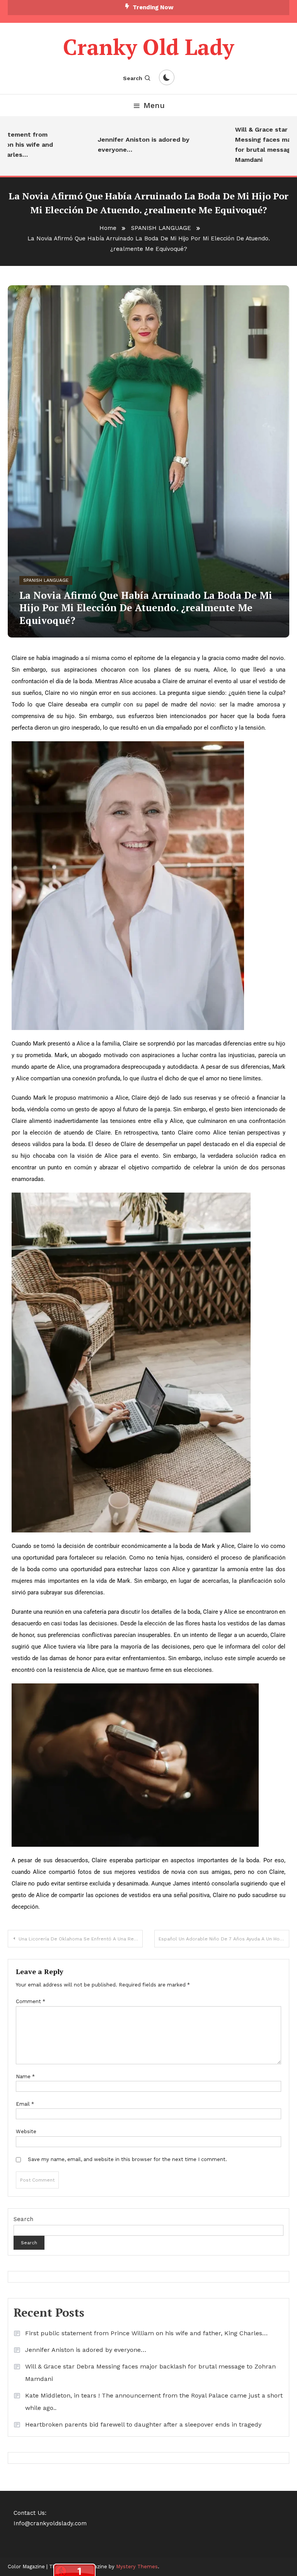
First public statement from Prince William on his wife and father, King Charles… (146, 2333)
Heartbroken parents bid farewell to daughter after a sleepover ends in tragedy (143, 2424)
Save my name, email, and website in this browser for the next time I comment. (127, 2159)
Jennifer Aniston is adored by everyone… (126, 145)
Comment (31, 2001)
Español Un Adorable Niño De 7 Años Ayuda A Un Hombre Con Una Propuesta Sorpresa (224, 1939)
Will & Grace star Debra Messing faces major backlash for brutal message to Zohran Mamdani (150, 2373)
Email (25, 2104)
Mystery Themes (137, 2567)
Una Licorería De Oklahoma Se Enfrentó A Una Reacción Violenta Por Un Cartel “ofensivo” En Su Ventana (81, 1939)
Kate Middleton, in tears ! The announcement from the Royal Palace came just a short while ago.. (154, 2402)
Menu (154, 105)
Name (25, 2076)
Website (26, 2131)
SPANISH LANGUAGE (46, 580)
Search (133, 78)
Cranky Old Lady (148, 47)
